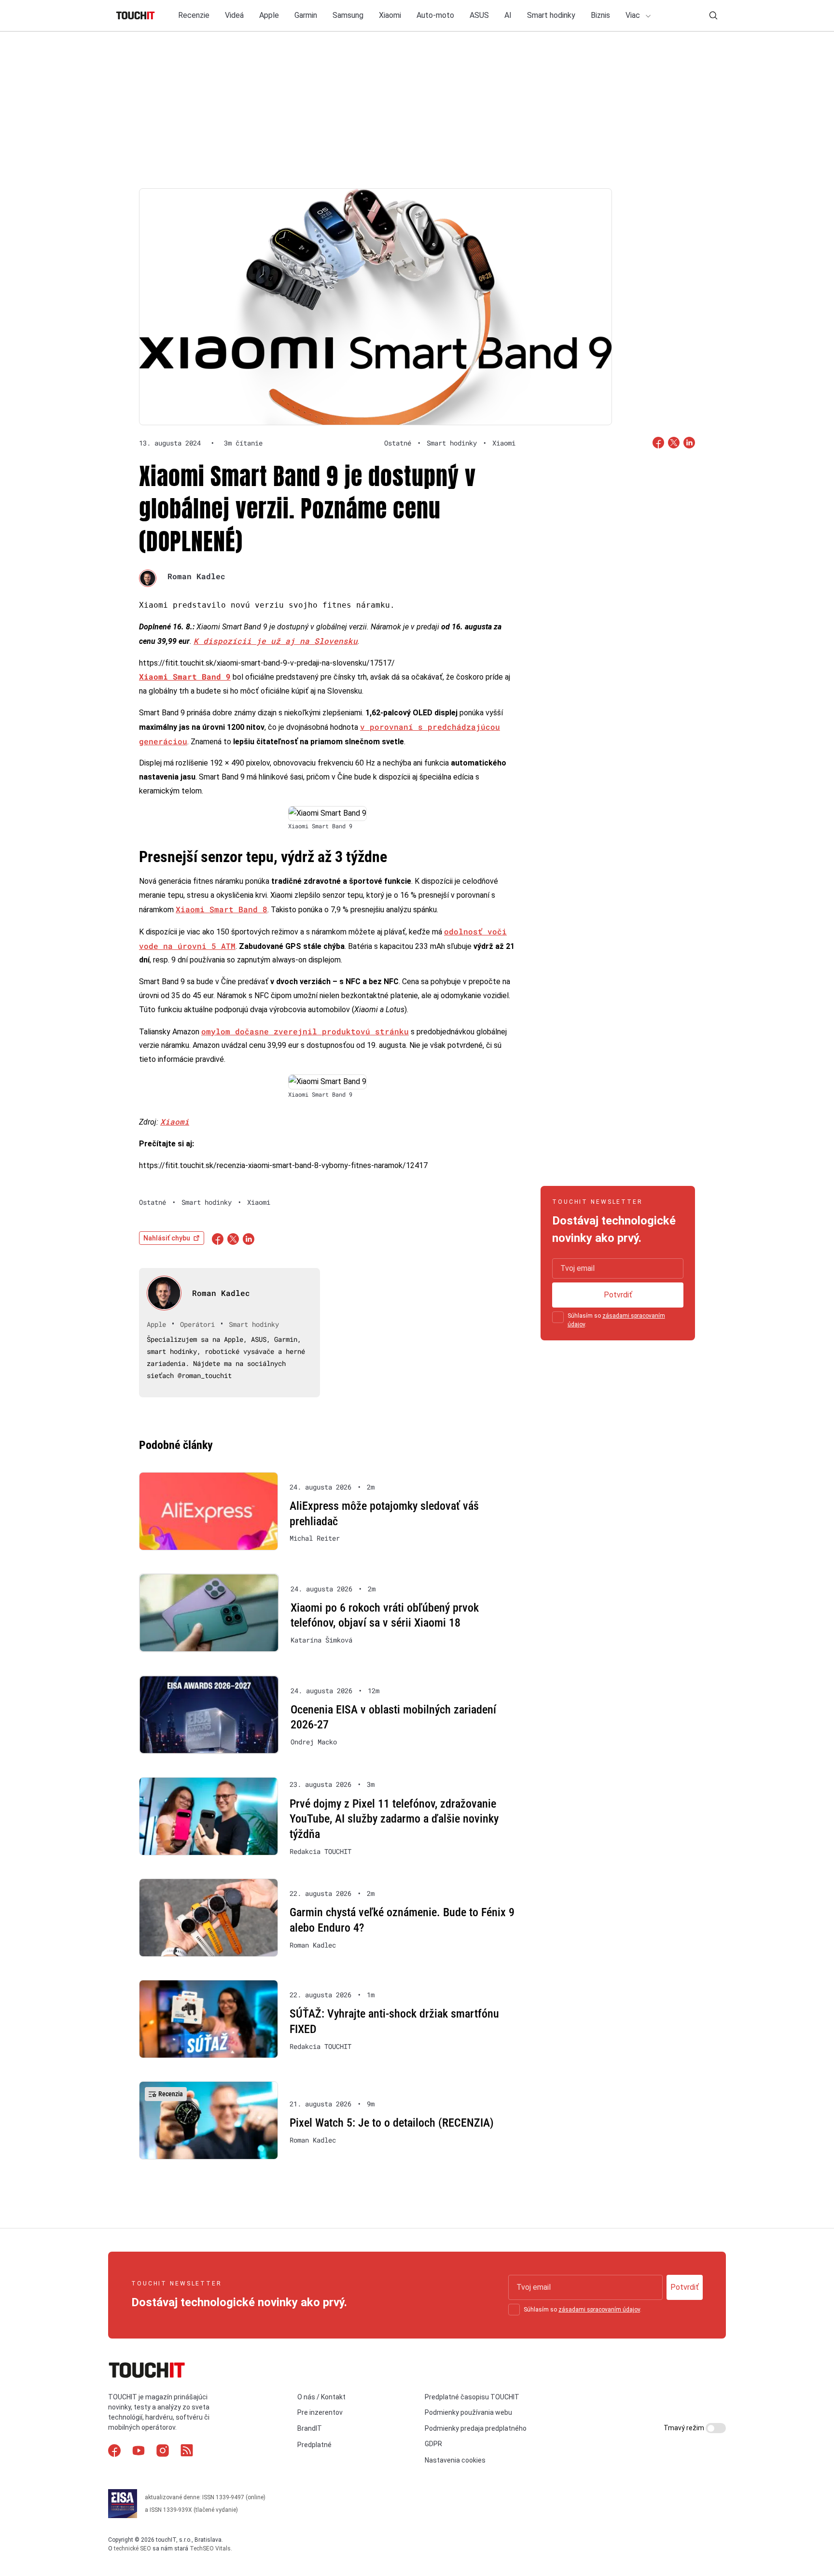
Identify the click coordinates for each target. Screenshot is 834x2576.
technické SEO (132, 2548)
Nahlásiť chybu (167, 1238)
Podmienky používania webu (468, 2412)
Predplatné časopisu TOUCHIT (472, 2397)
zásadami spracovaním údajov (599, 2310)
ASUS (479, 15)
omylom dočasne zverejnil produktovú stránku (305, 1031)
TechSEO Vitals (210, 2548)
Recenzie (194, 15)
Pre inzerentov (320, 2412)
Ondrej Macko (314, 1742)
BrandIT (310, 2428)
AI (508, 15)
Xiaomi (390, 15)
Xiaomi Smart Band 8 (222, 909)
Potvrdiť (618, 1295)
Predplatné (314, 2445)
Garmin (306, 15)
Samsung (348, 15)
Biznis (600, 15)
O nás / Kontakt (321, 2397)
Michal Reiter (315, 1538)
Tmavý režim (685, 2428)
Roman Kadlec (196, 576)
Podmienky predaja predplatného (476, 2428)
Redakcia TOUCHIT (320, 1852)
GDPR (433, 2444)
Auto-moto (435, 15)
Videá (234, 15)
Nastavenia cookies (455, 2460)
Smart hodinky (551, 15)
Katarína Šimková (321, 1640)
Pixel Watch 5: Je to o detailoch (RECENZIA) (392, 2123)
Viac (634, 15)
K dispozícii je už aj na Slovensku (276, 641)
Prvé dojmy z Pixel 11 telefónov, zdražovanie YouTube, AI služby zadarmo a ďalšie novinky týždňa (394, 1819)
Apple (269, 15)
